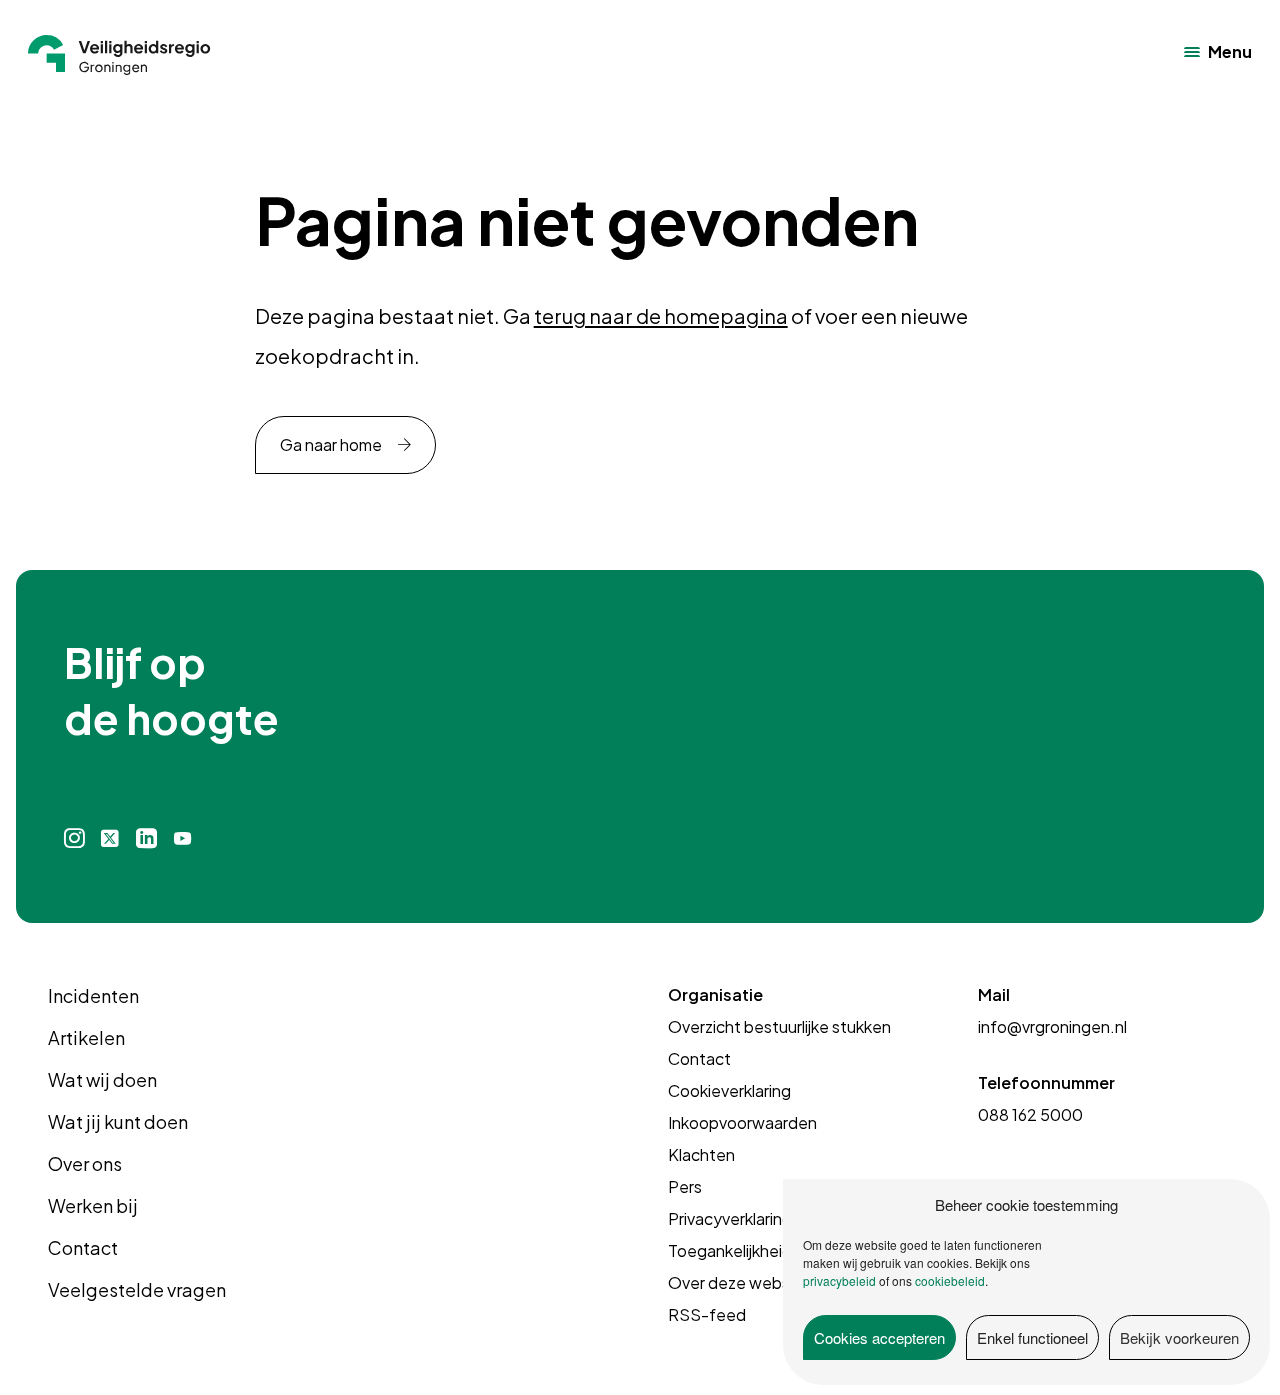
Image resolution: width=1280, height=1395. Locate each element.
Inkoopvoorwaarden (742, 1122)
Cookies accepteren (879, 1337)
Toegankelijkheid (730, 1250)
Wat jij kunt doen (118, 1121)
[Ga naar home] (119, 52)
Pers (685, 1186)
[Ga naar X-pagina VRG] (110, 838)
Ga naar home (331, 444)
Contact (83, 1247)
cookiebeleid (950, 1280)
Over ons (85, 1163)
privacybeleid (839, 1280)
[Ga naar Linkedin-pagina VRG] (146, 838)
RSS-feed (707, 1314)
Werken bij (93, 1205)
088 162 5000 (1030, 1114)
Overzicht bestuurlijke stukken (779, 1026)
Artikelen (86, 1037)
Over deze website (739, 1282)
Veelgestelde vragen (137, 1289)
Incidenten (93, 995)
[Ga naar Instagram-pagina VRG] (74, 838)
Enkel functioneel (1032, 1337)
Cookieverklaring (729, 1090)
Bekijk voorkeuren (1179, 1337)
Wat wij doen (102, 1079)
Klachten (701, 1154)
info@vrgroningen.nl (1052, 1026)
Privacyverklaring (730, 1218)
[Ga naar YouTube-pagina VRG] (183, 838)
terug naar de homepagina (661, 315)
